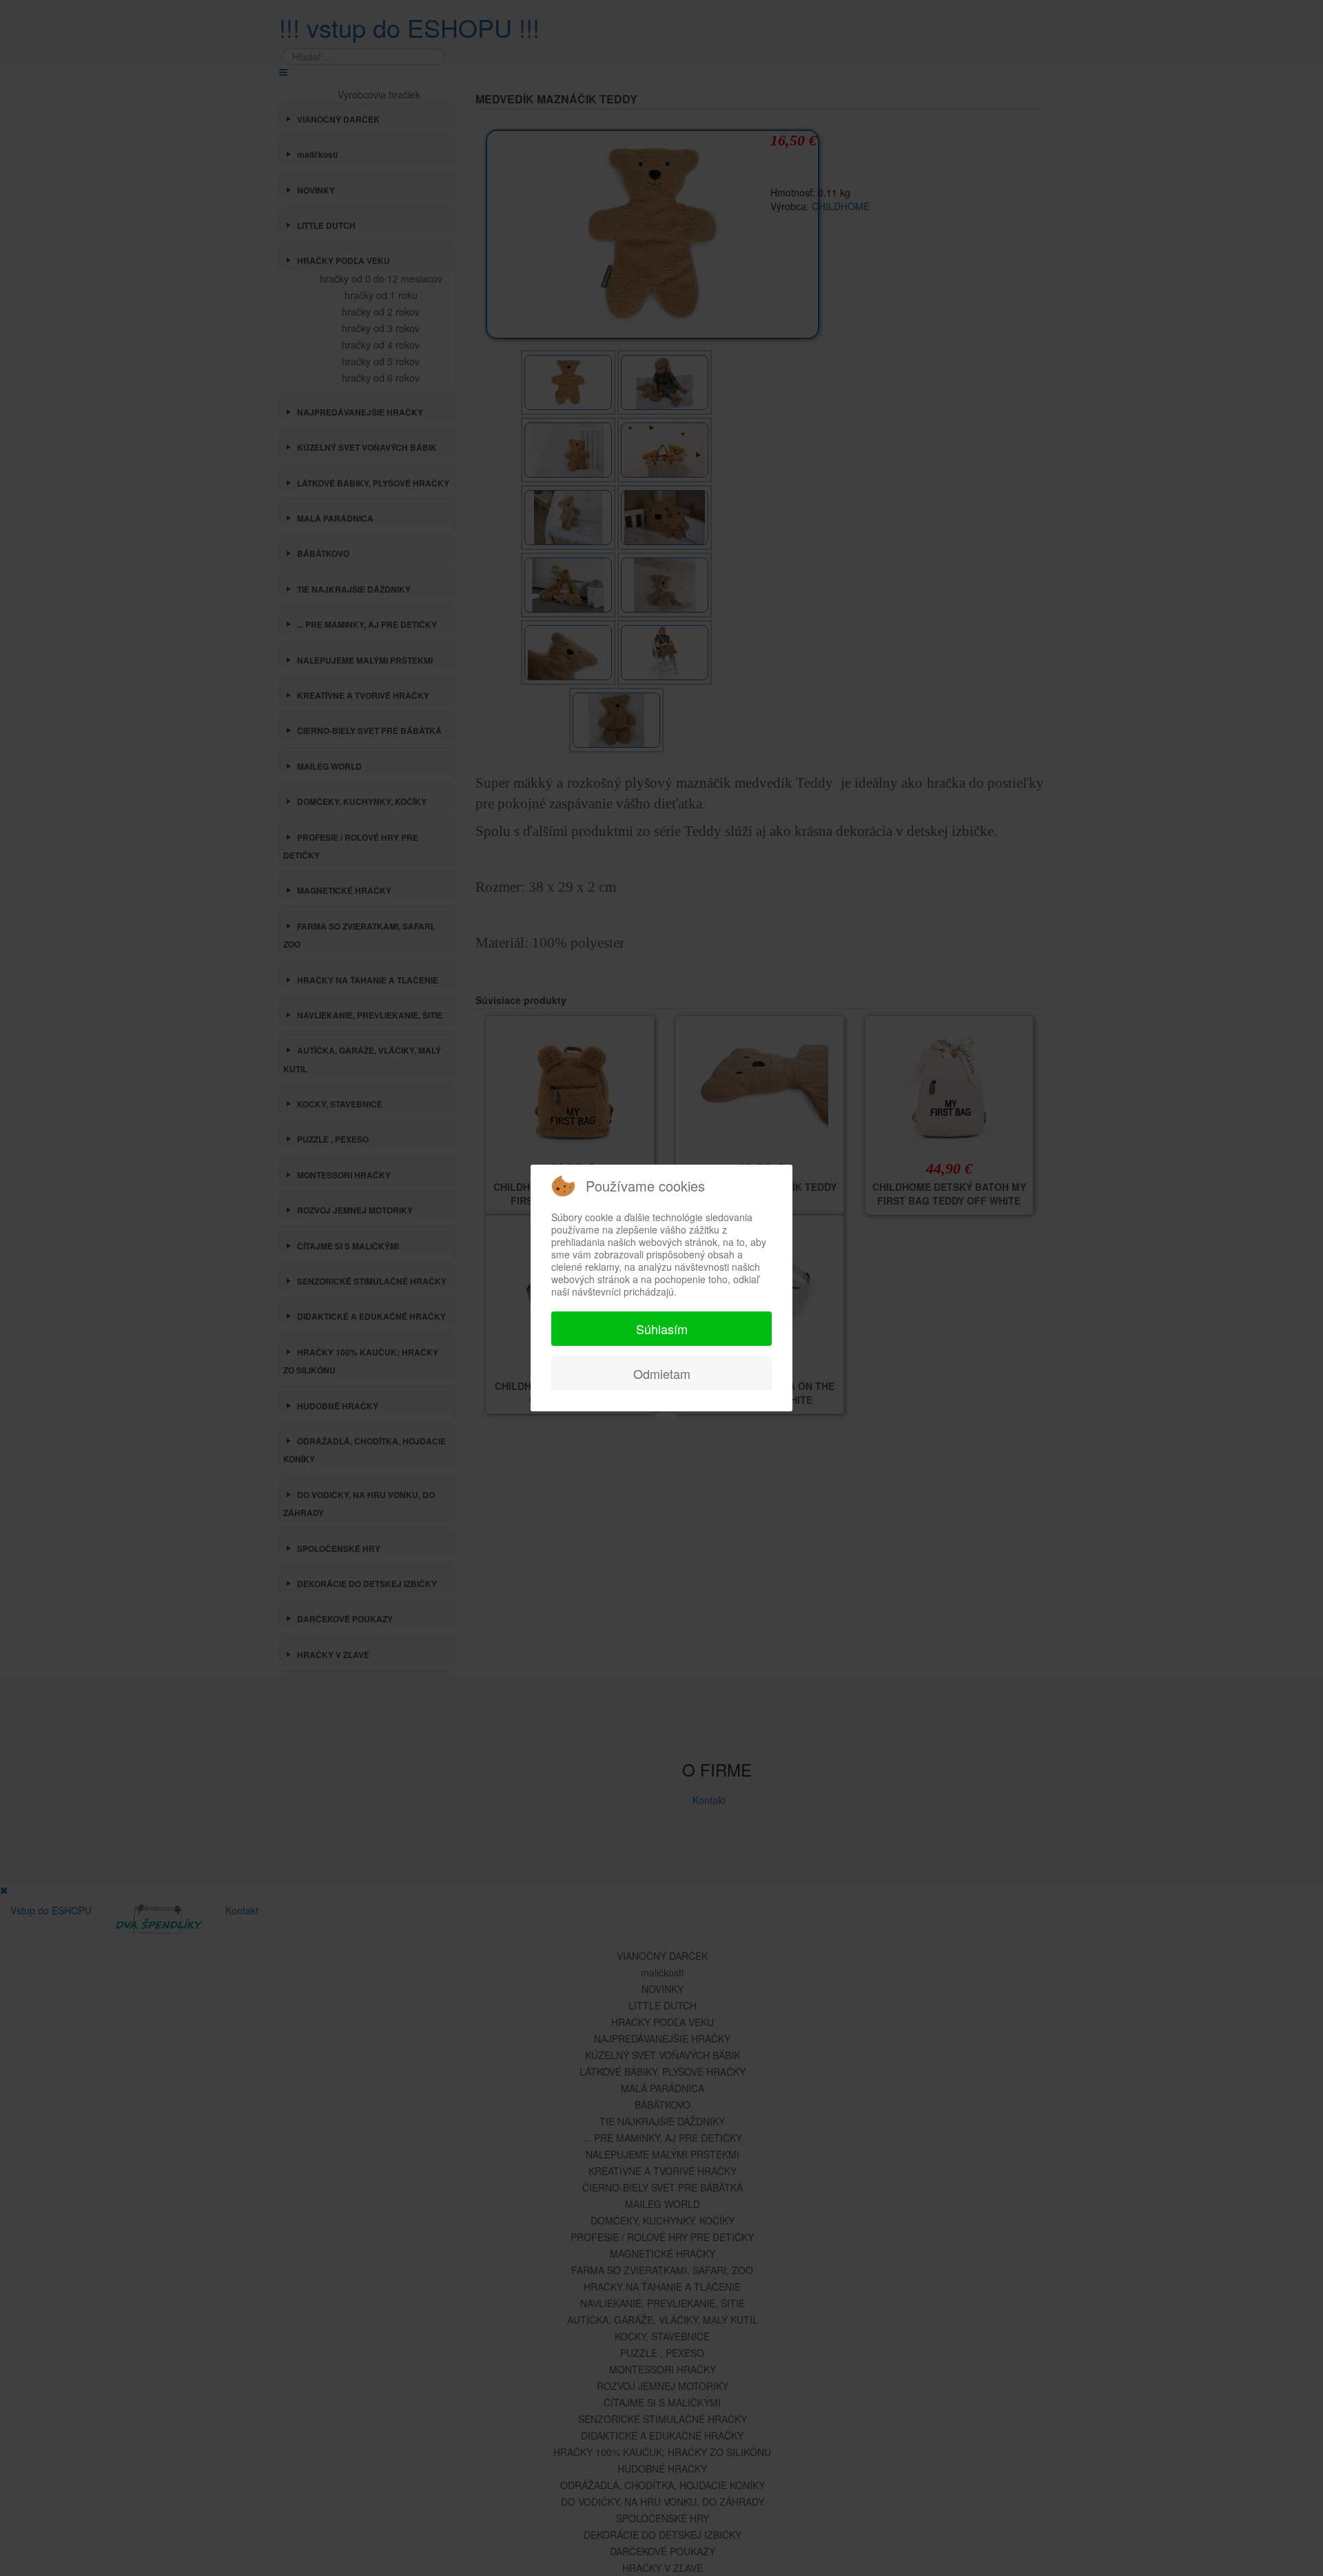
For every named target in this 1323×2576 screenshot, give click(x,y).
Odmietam (662, 1373)
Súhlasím (662, 1329)
